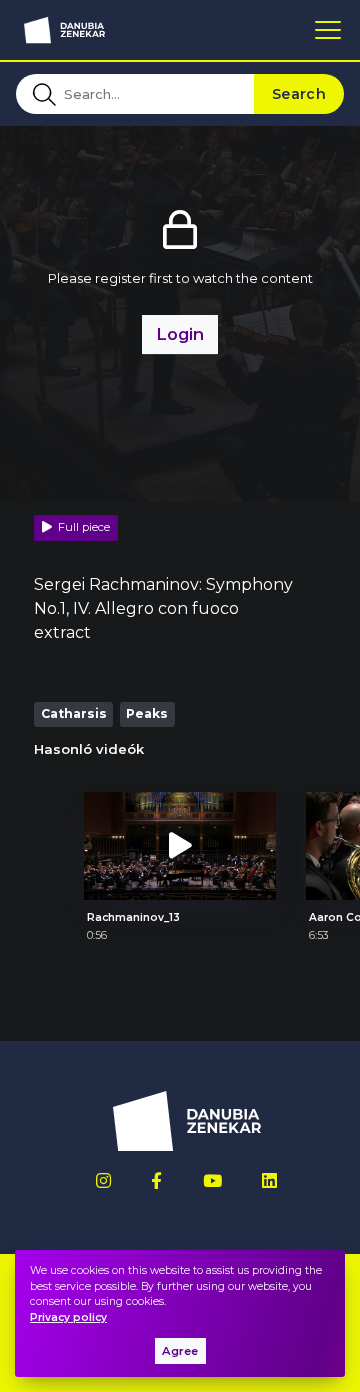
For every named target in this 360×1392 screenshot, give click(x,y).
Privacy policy (68, 1317)
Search (299, 94)
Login (180, 334)
